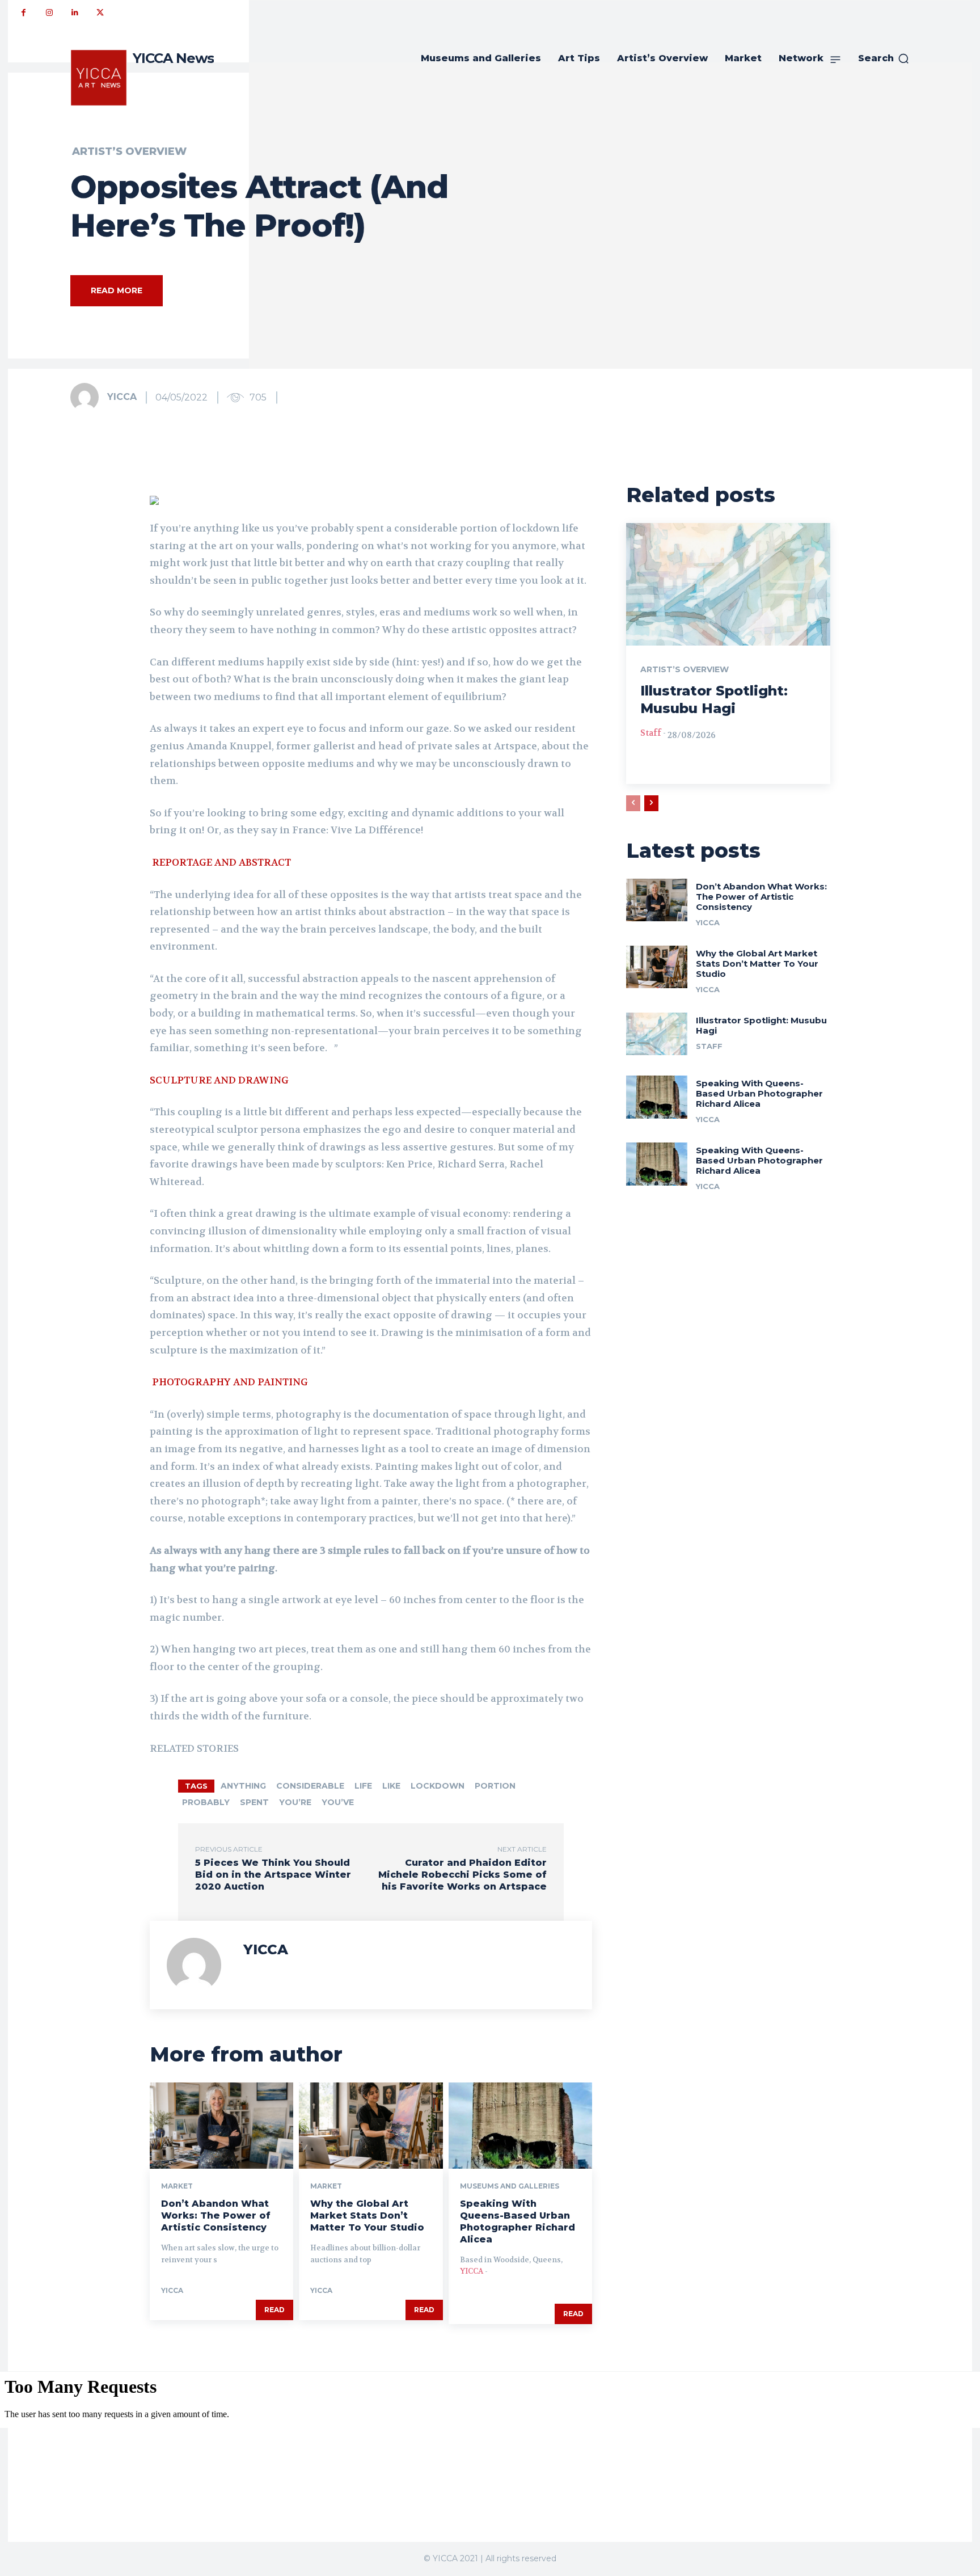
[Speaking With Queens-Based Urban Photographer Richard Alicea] (520, 2126)
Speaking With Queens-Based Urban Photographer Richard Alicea (518, 2221)
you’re (295, 1802)
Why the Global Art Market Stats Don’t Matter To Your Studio (367, 2215)
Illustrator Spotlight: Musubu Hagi (761, 1025)
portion (495, 1786)
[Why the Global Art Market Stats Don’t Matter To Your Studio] (371, 2126)
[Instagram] (49, 13)
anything (243, 1786)
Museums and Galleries (510, 2186)
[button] (884, 58)
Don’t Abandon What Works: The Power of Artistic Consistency (216, 2215)
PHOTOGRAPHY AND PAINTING (231, 1382)
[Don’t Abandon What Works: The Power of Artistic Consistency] (221, 2126)
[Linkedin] (75, 13)
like (391, 1786)
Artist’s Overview (129, 151)
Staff (651, 733)
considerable (310, 1786)
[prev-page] (633, 803)
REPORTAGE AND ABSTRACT (221, 862)
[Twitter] (100, 13)
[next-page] (651, 803)
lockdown (438, 1786)
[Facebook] (24, 13)
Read (274, 2310)
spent (254, 1802)
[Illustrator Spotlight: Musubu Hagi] (728, 584)
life (363, 1786)
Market (177, 2186)
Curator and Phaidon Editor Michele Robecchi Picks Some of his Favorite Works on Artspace (462, 1875)
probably (206, 1802)
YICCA (122, 397)
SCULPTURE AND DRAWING (220, 1080)
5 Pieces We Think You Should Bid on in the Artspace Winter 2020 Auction (273, 1875)
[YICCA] (88, 397)
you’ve (338, 1802)
